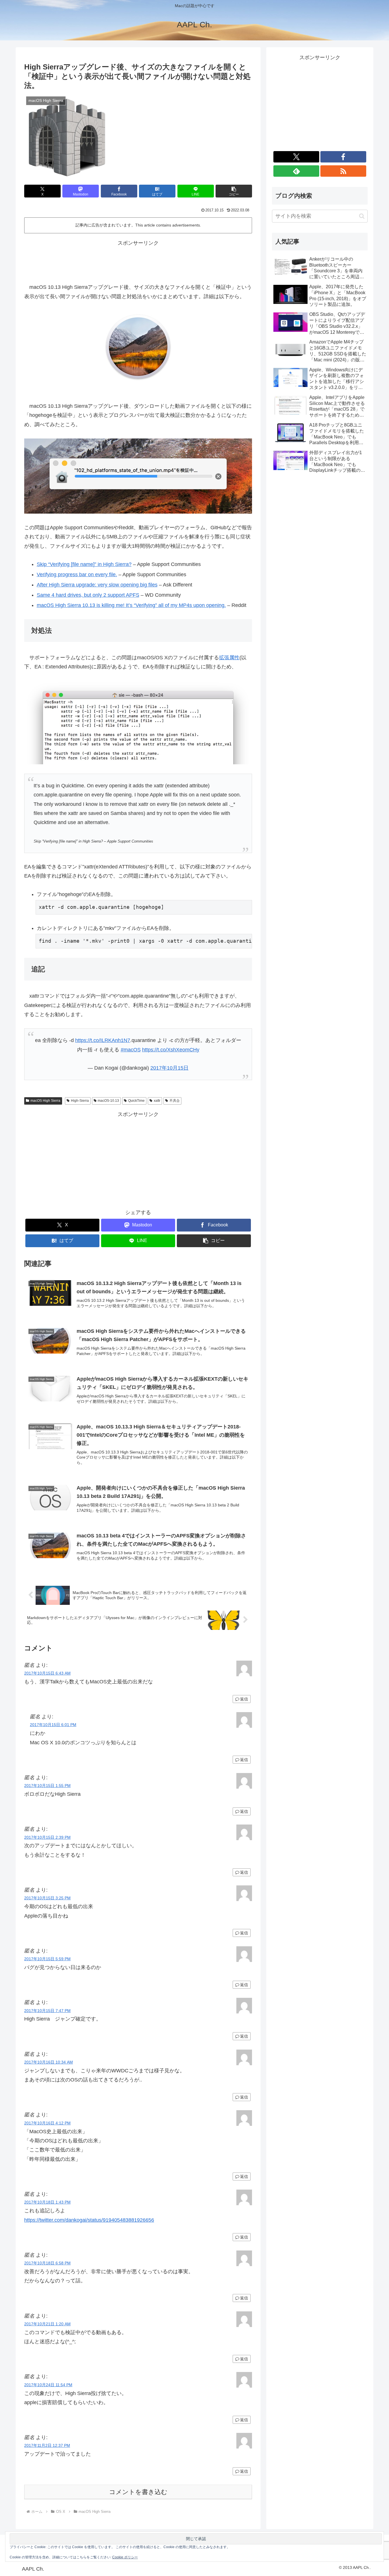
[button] (234, 191)
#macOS (131, 1050)
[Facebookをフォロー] (343, 157)
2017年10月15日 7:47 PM (47, 2011)
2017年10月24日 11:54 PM (48, 2385)
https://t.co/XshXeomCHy (171, 1050)
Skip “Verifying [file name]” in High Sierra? (84, 564)
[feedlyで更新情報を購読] (296, 171)
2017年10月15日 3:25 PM (47, 1898)
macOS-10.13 (108, 1101)
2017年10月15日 (169, 1068)
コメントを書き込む (138, 2492)
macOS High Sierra (45, 1101)
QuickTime (136, 1101)
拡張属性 (229, 658)
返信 (244, 1699)
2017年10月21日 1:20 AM (47, 2324)
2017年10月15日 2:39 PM (47, 1837)
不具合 (175, 1101)
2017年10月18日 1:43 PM (47, 2202)
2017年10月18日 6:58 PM (47, 2263)
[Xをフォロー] (296, 157)
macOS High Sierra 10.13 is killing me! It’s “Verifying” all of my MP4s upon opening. (131, 605)
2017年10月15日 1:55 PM (47, 1786)
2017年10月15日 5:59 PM (47, 1959)
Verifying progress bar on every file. (77, 574)
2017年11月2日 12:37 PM (47, 2445)
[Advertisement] (138, 261)
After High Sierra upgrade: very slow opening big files (97, 585)
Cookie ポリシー (125, 2557)
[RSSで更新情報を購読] (343, 171)
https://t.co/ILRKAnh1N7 (103, 1040)
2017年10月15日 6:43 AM (47, 1673)
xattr (157, 1101)
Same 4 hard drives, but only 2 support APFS (88, 595)
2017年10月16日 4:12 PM (47, 2123)
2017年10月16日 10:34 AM (49, 2062)
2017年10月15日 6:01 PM (53, 1725)
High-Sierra (80, 1101)
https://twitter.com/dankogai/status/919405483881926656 (89, 2220)
